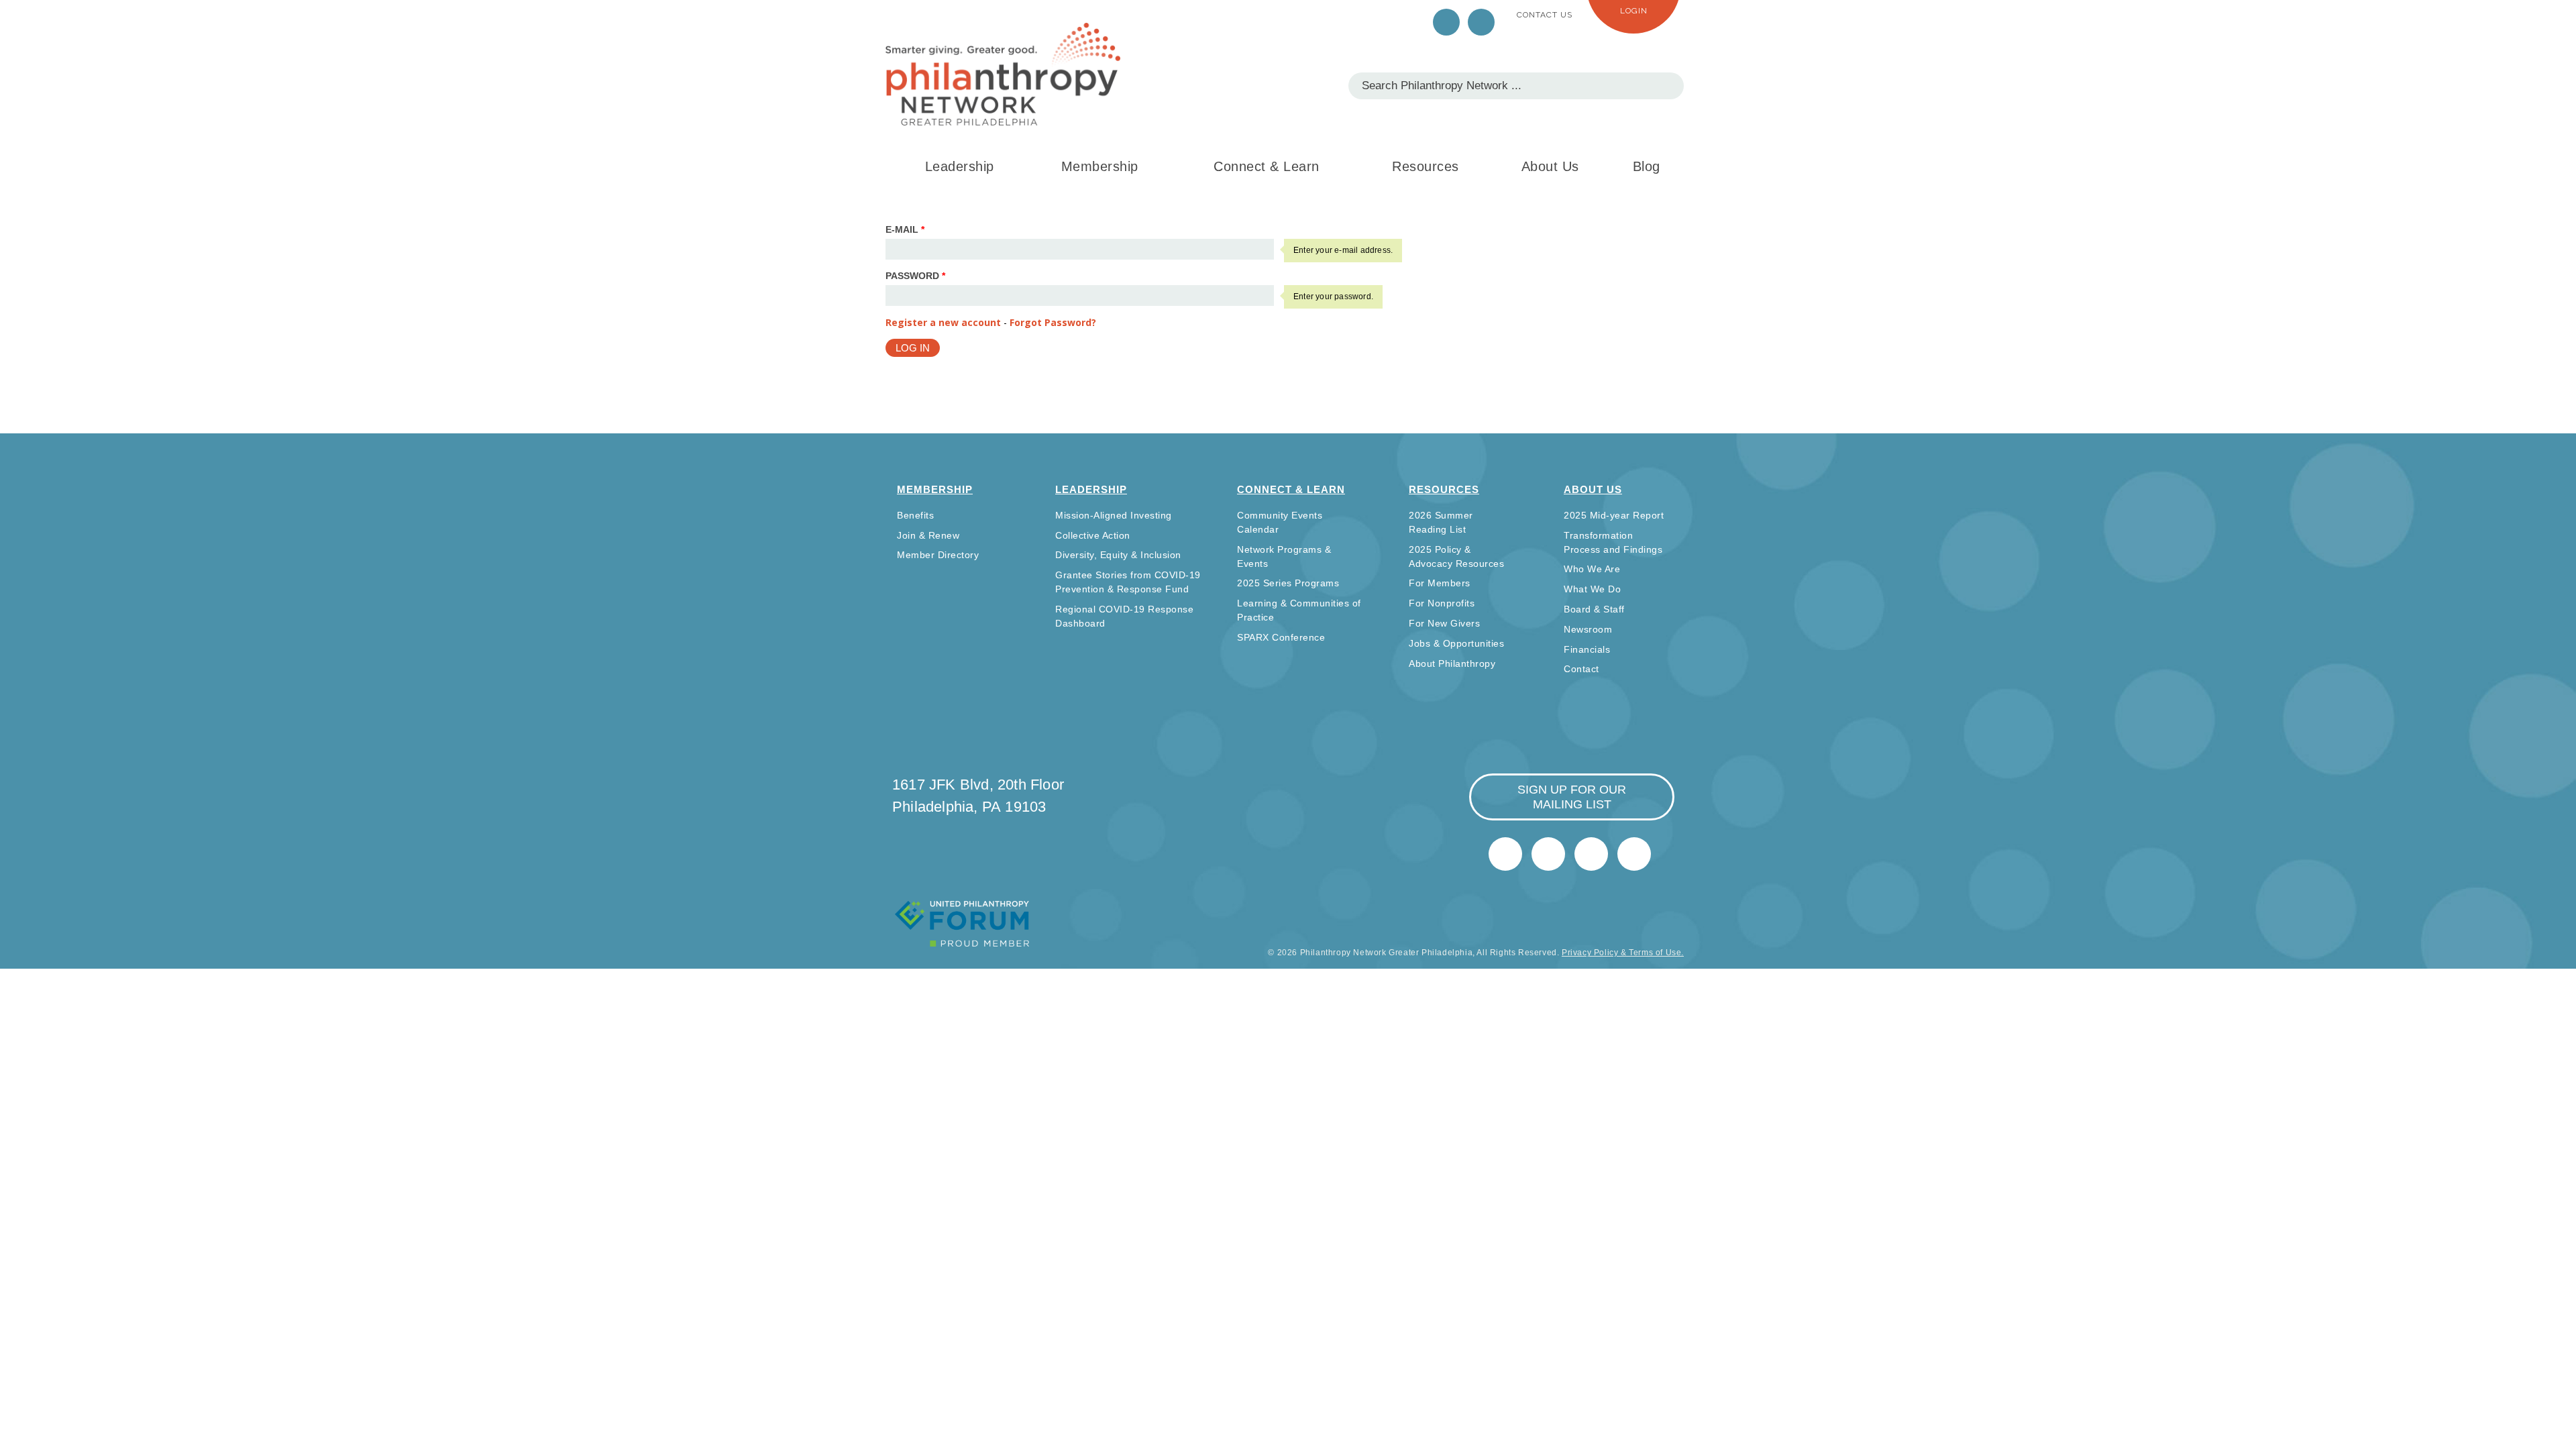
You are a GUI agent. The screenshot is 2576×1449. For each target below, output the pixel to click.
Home (1634, 854)
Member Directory (938, 555)
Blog (1647, 166)
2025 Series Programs (1288, 583)
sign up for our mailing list (1572, 797)
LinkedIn (1481, 22)
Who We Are (1592, 569)
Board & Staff (1594, 609)
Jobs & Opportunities (1456, 643)
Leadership (960, 166)
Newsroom (1588, 629)
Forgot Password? (1053, 322)
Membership (1100, 166)
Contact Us (1545, 15)
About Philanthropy (1452, 663)
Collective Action (1093, 535)
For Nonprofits (1442, 603)
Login (1634, 11)
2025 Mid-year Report (1614, 515)
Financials (1587, 649)
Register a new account (943, 322)
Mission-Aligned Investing (1114, 515)
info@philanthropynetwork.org (1591, 854)
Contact (1581, 669)
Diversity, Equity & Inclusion (1118, 555)
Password (915, 276)
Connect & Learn (1267, 166)
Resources (1426, 166)
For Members (1440, 583)
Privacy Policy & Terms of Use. (1623, 953)
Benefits (915, 515)
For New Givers (1444, 623)
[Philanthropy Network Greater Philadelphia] (1003, 74)
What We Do (1592, 589)
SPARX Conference (1281, 637)
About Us (1550, 166)
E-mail (905, 229)
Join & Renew (928, 535)
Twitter (1446, 22)
